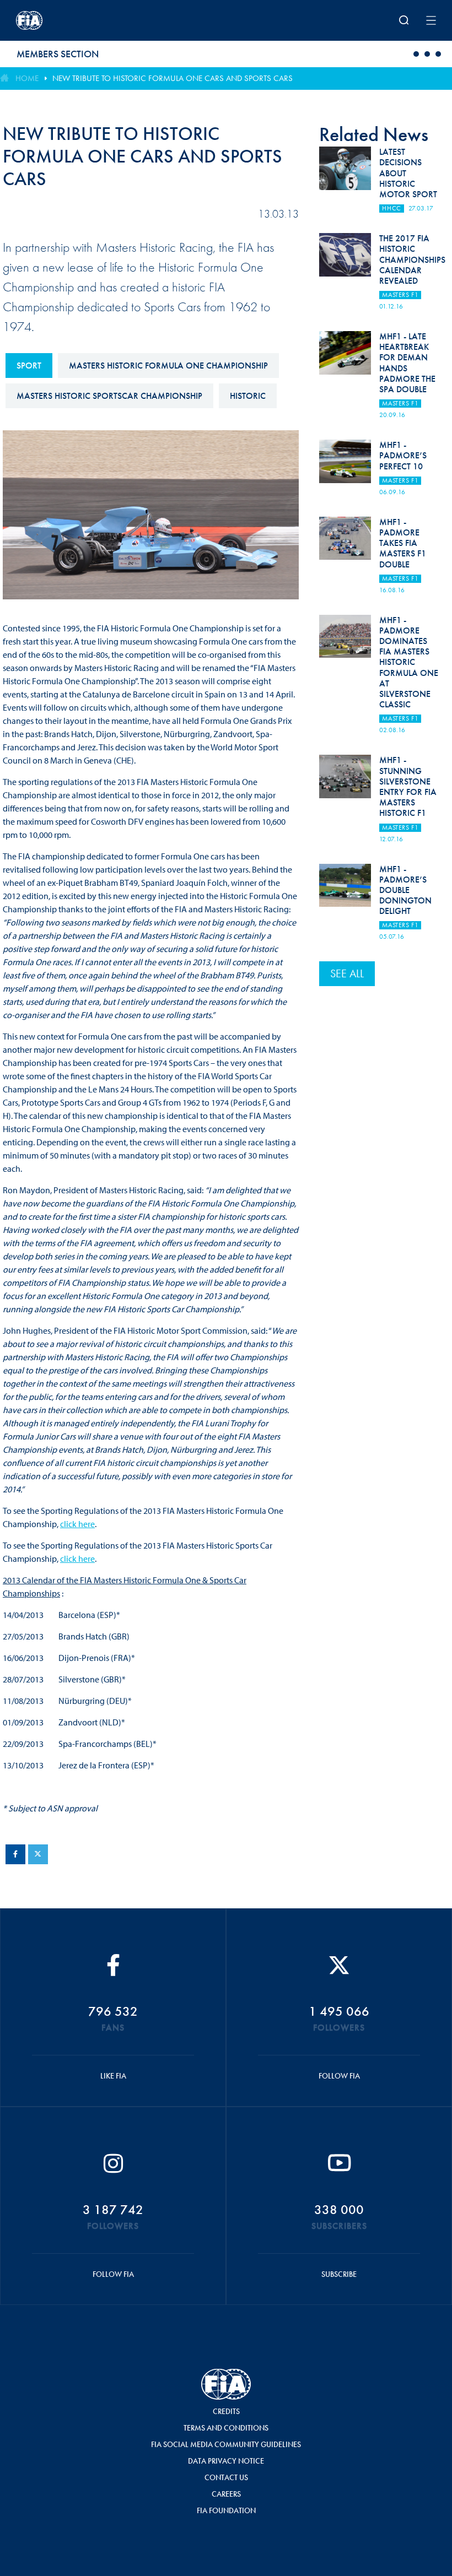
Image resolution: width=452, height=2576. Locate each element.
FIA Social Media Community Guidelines (226, 2444)
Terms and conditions (226, 2428)
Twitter (38, 1854)
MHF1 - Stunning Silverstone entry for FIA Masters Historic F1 (408, 786)
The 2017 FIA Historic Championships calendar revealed (412, 259)
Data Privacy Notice (226, 2461)
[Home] (93, 20)
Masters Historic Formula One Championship (168, 366)
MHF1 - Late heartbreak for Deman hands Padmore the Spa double (407, 363)
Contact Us (226, 2477)
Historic (248, 396)
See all (347, 973)
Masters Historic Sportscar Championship (109, 396)
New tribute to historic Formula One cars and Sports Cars (173, 78)
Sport (29, 366)
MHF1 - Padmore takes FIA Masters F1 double (403, 543)
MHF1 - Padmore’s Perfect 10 (403, 455)
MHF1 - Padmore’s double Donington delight (405, 890)
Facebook (15, 1854)
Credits (226, 2411)
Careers (226, 2494)
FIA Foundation (226, 2510)
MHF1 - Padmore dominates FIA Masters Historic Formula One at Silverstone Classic (409, 662)
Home (27, 78)
